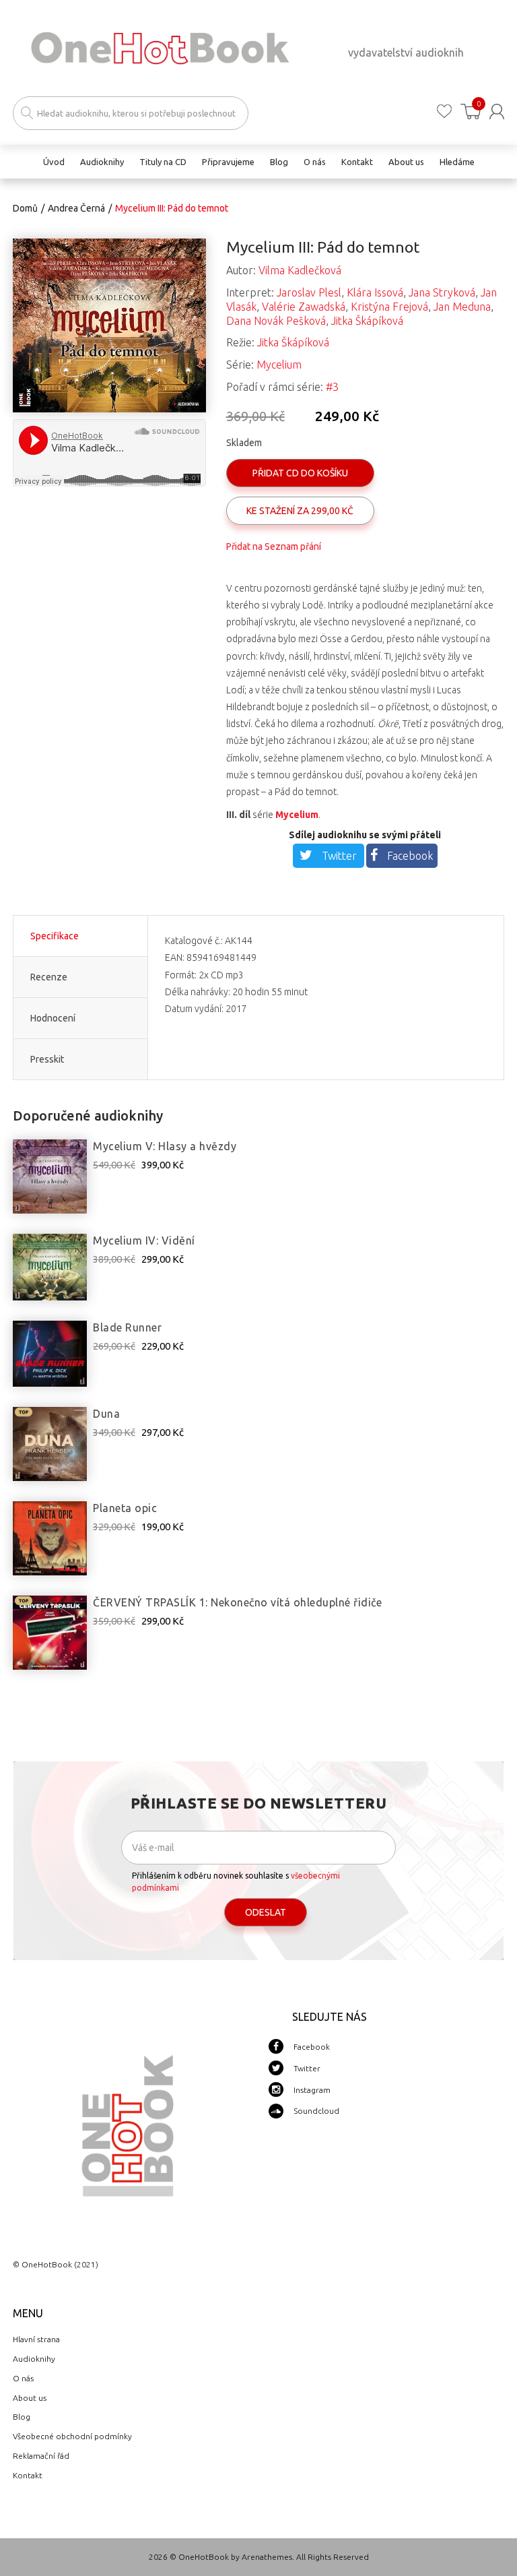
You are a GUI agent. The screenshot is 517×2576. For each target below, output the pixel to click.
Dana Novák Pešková (276, 321)
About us (30, 2398)
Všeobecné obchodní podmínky (72, 2436)
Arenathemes (267, 2557)
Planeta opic (125, 1508)
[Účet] (497, 112)
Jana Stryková (442, 292)
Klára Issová (375, 292)
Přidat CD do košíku (300, 473)
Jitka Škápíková (367, 321)
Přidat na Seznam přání (274, 546)
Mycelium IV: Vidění (144, 1240)
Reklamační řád (41, 2456)
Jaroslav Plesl (309, 292)
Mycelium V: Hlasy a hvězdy (165, 1146)
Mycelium (279, 365)
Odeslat (266, 1912)
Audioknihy (34, 2359)
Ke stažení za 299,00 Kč (300, 511)
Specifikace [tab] (55, 936)
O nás (23, 2378)
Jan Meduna (462, 307)
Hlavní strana (36, 2339)
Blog (22, 2417)
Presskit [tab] (47, 1059)
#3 (332, 387)
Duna (106, 1414)
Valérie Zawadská (304, 307)
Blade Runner (127, 1327)
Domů (25, 208)
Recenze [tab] (49, 977)
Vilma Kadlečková (300, 270)
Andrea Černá (76, 208)
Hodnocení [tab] (53, 1018)
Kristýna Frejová (389, 307)
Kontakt (28, 2475)
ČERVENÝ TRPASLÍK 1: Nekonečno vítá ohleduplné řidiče (237, 1602)
